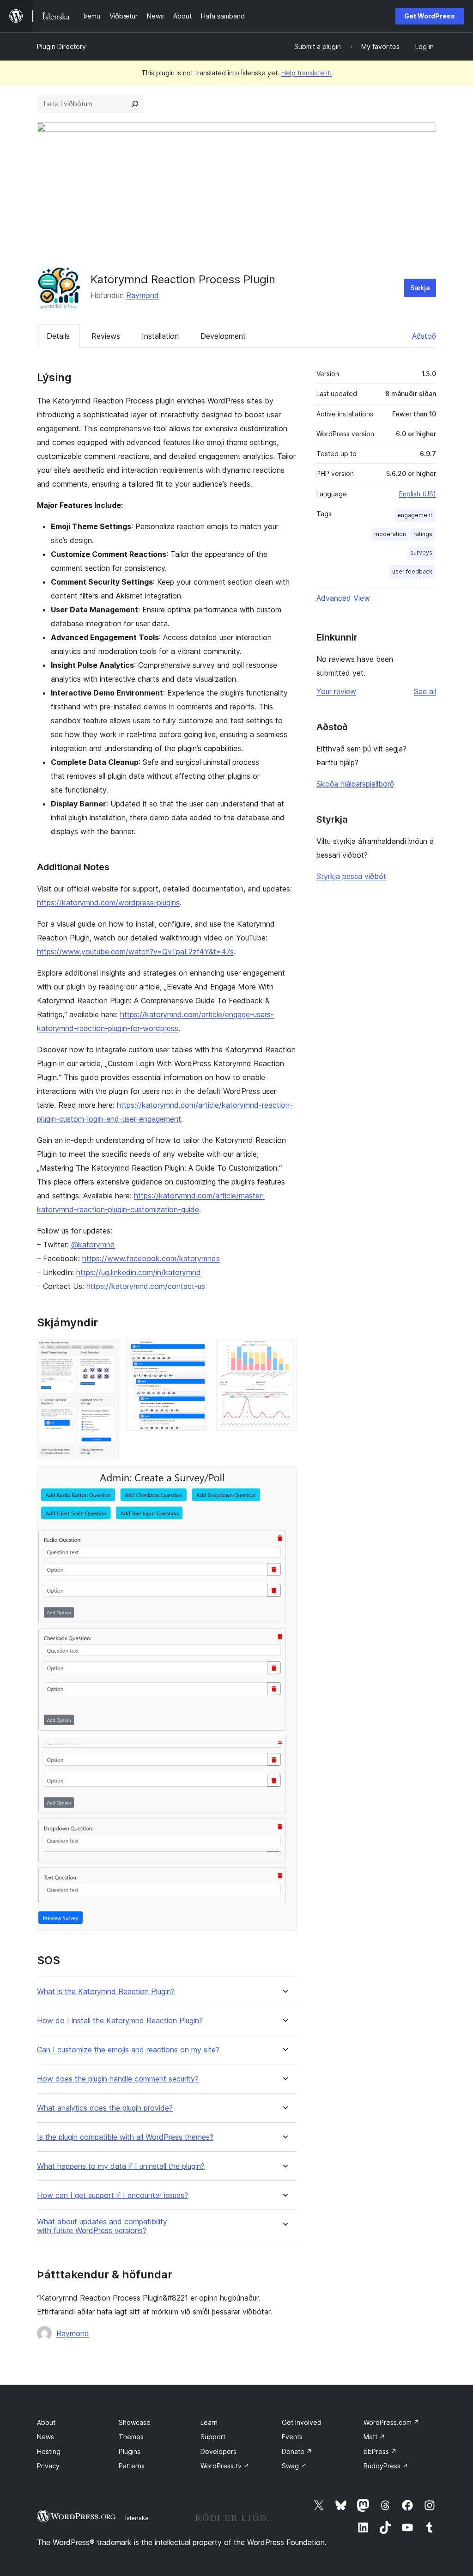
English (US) (418, 494)
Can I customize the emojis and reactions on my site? (128, 2050)
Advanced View (343, 598)
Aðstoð (424, 336)
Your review (336, 691)
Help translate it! (306, 73)
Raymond (143, 295)
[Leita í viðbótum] (135, 104)
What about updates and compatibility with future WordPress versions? (102, 2226)
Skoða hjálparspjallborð (355, 784)
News (45, 2437)
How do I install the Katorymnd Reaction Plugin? (120, 2021)
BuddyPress (386, 2466)
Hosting (49, 2451)
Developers (218, 2451)
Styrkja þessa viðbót (351, 876)
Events (292, 2437)
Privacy (48, 2466)
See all (425, 691)
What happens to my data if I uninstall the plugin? (121, 2166)
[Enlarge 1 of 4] (106, 1351)
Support (213, 2437)
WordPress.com (391, 2422)
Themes (131, 2437)
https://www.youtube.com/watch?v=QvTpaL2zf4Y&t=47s (135, 952)
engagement (415, 515)
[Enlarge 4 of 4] (284, 1479)
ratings (423, 534)
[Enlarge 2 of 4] (195, 1351)
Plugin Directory (61, 46)
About (46, 2422)
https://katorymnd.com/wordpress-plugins (108, 903)
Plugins (130, 2451)
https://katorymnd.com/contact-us (146, 1286)
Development (223, 336)
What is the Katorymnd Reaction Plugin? (106, 1992)
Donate (297, 2451)
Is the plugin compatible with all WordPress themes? (125, 2137)
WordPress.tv (225, 2466)
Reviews (106, 336)
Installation (160, 336)
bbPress (380, 2451)
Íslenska (137, 2518)
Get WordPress (430, 16)
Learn (209, 2422)
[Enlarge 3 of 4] (284, 1351)
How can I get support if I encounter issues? (112, 2195)
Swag (294, 2466)
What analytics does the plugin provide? (105, 2108)
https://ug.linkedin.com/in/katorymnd (139, 1272)
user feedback (412, 571)
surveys (421, 552)
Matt (374, 2437)
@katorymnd (93, 1245)
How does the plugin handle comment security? (118, 2079)
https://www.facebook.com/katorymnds (151, 1258)
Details (58, 336)
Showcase (135, 2422)
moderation (390, 534)
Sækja (420, 288)
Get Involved (302, 2422)
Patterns (132, 2466)
